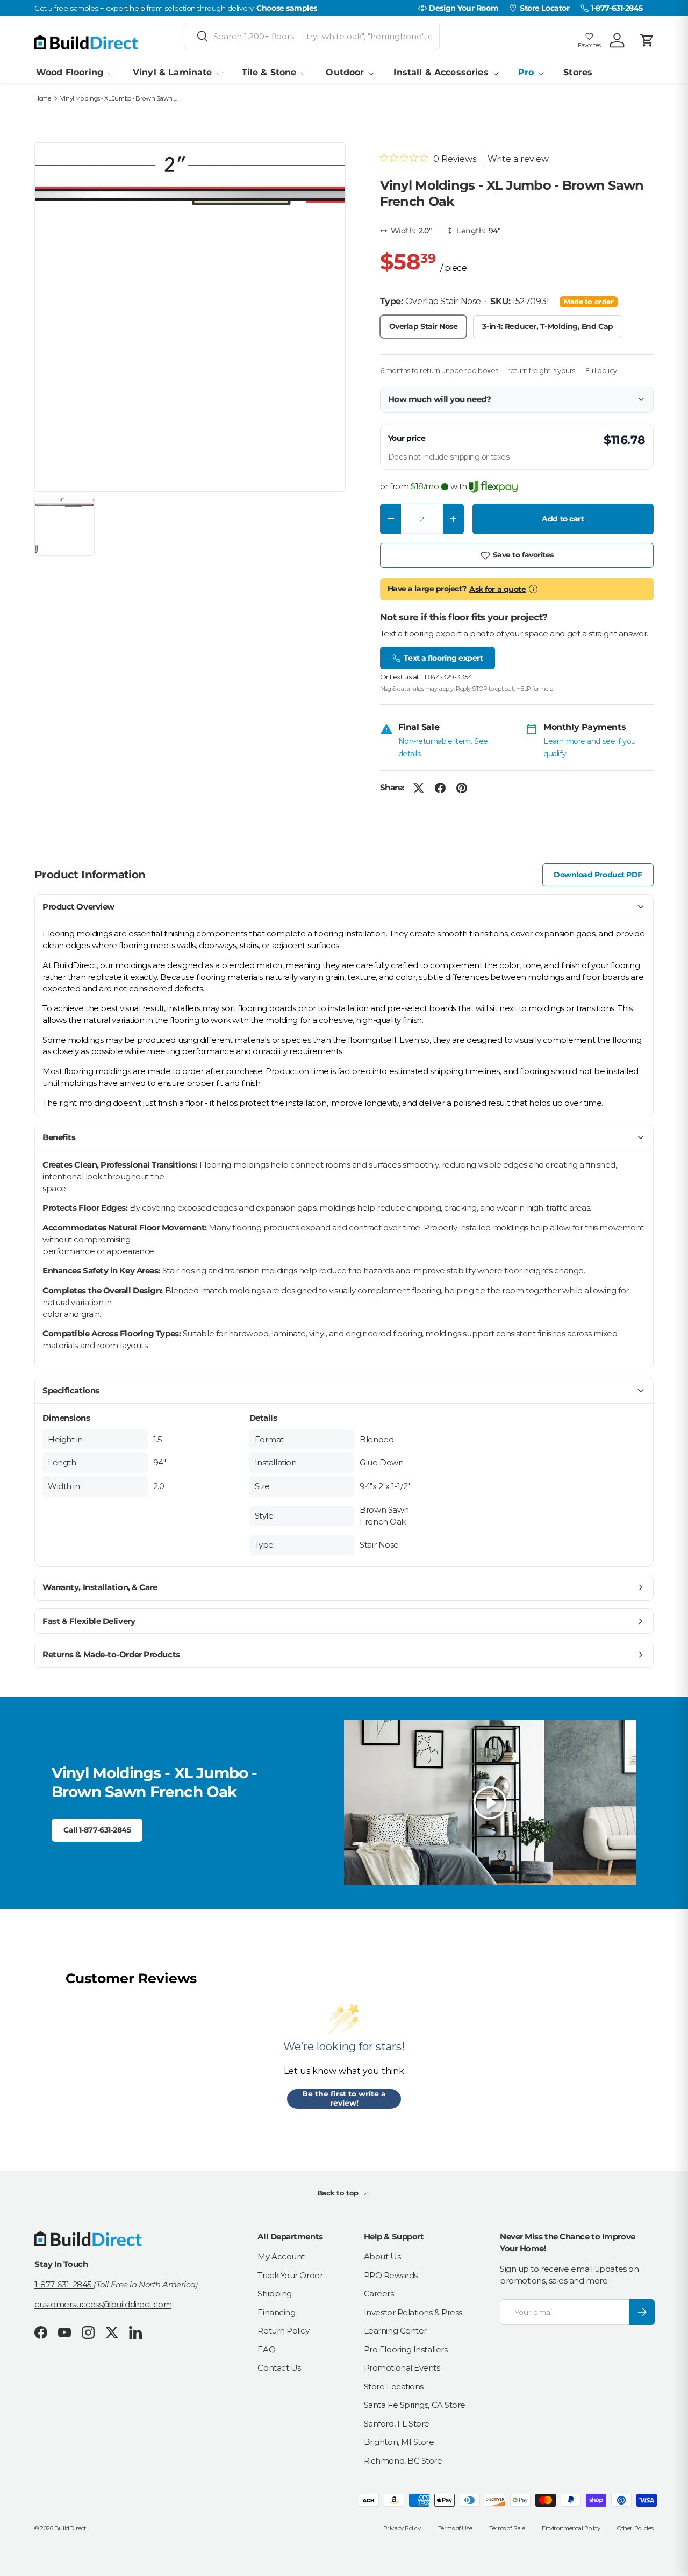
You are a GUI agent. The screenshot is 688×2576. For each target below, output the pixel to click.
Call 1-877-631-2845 (97, 1830)
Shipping (274, 2294)
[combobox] (312, 36)
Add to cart (563, 519)
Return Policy (283, 2331)
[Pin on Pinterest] (462, 788)
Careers (379, 2294)
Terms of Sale (507, 2528)
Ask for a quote (497, 589)
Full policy (601, 370)
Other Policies (635, 2528)
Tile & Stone (269, 72)
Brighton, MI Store (399, 2442)
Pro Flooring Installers (406, 2349)
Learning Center (395, 2331)
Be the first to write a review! (344, 2099)
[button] (647, 40)
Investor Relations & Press (413, 2312)
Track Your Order (290, 2275)
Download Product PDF (598, 875)
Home (42, 99)
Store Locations (394, 2387)
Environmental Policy (571, 2528)
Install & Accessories (441, 72)
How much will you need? (440, 399)
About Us (382, 2256)
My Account (281, 2256)
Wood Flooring (70, 72)
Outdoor (345, 72)
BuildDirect (70, 2528)
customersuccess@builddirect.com (103, 2304)
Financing (276, 2312)
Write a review (518, 159)
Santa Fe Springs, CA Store (415, 2405)
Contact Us (279, 2368)
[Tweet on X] (419, 788)
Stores (578, 72)
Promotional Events (402, 2368)
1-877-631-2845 (64, 2284)
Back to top (339, 2193)
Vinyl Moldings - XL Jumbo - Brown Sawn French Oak (121, 99)
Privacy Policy (402, 2528)
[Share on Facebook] (440, 788)
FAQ (266, 2349)
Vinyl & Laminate (172, 72)
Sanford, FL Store (397, 2424)
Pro (526, 72)
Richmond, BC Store (403, 2461)
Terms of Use (455, 2528)
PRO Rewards (391, 2275)
